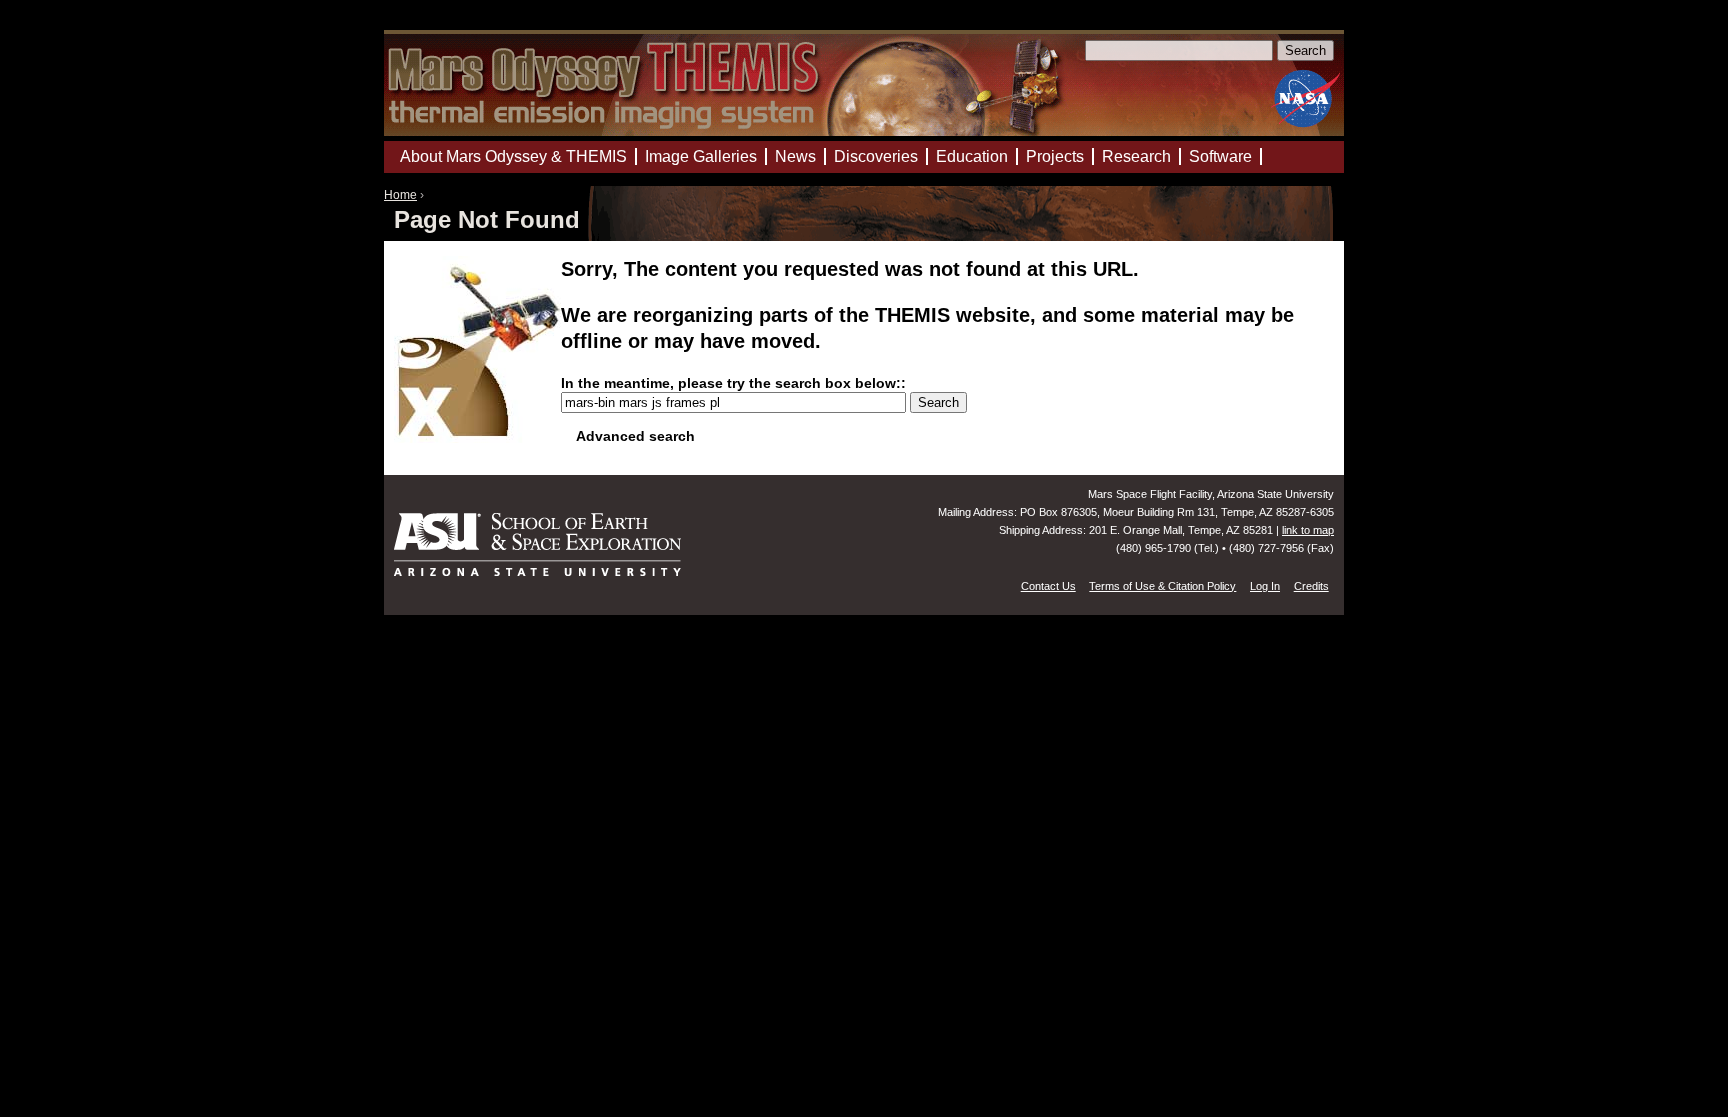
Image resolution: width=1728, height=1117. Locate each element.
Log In (1265, 586)
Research (1136, 156)
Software (1220, 156)
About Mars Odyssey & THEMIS (513, 156)
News (795, 156)
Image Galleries (701, 156)
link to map (1308, 530)
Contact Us (1048, 586)
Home (400, 195)
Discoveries (876, 156)
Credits (1311, 586)
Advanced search (635, 436)
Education (972, 156)
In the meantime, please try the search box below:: (733, 383)
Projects (1055, 156)
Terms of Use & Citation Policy (1162, 586)
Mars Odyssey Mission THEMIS (441, 24)
